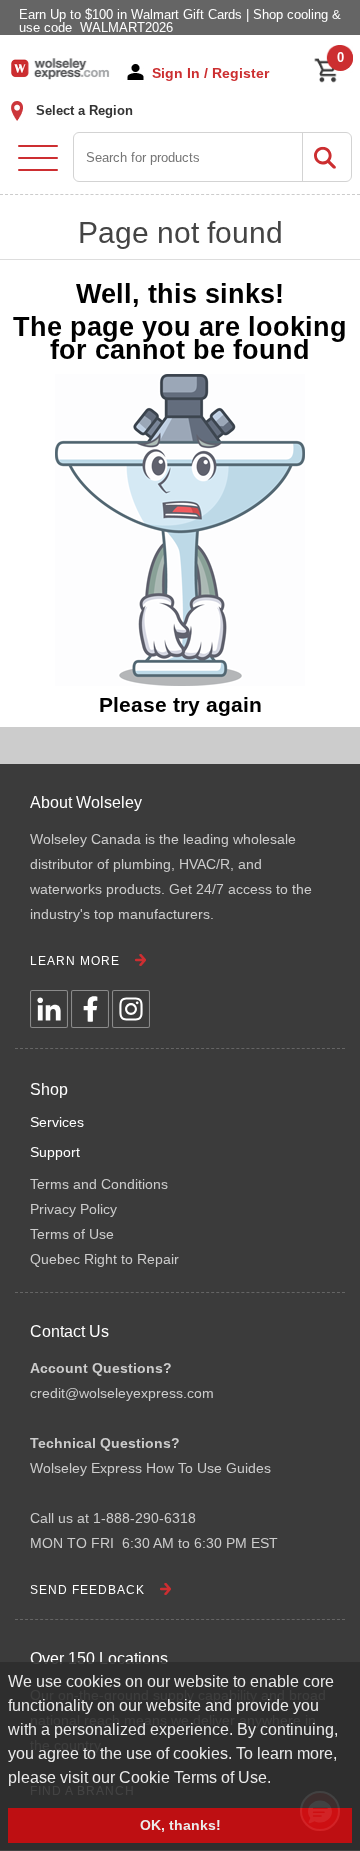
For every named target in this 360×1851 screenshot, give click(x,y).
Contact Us (69, 1331)
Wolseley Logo (60, 68)
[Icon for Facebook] (90, 1009)
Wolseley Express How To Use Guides (150, 1468)
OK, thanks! (180, 1825)
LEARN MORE (75, 961)
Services (57, 1122)
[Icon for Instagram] (131, 1009)
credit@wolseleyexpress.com (122, 1393)
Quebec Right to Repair (104, 1259)
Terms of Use (72, 1234)
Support (55, 1152)
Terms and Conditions (99, 1184)
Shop (49, 1089)
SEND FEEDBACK (87, 1590)
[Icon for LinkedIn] (49, 1009)
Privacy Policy (73, 1209)
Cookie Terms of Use (193, 1777)
